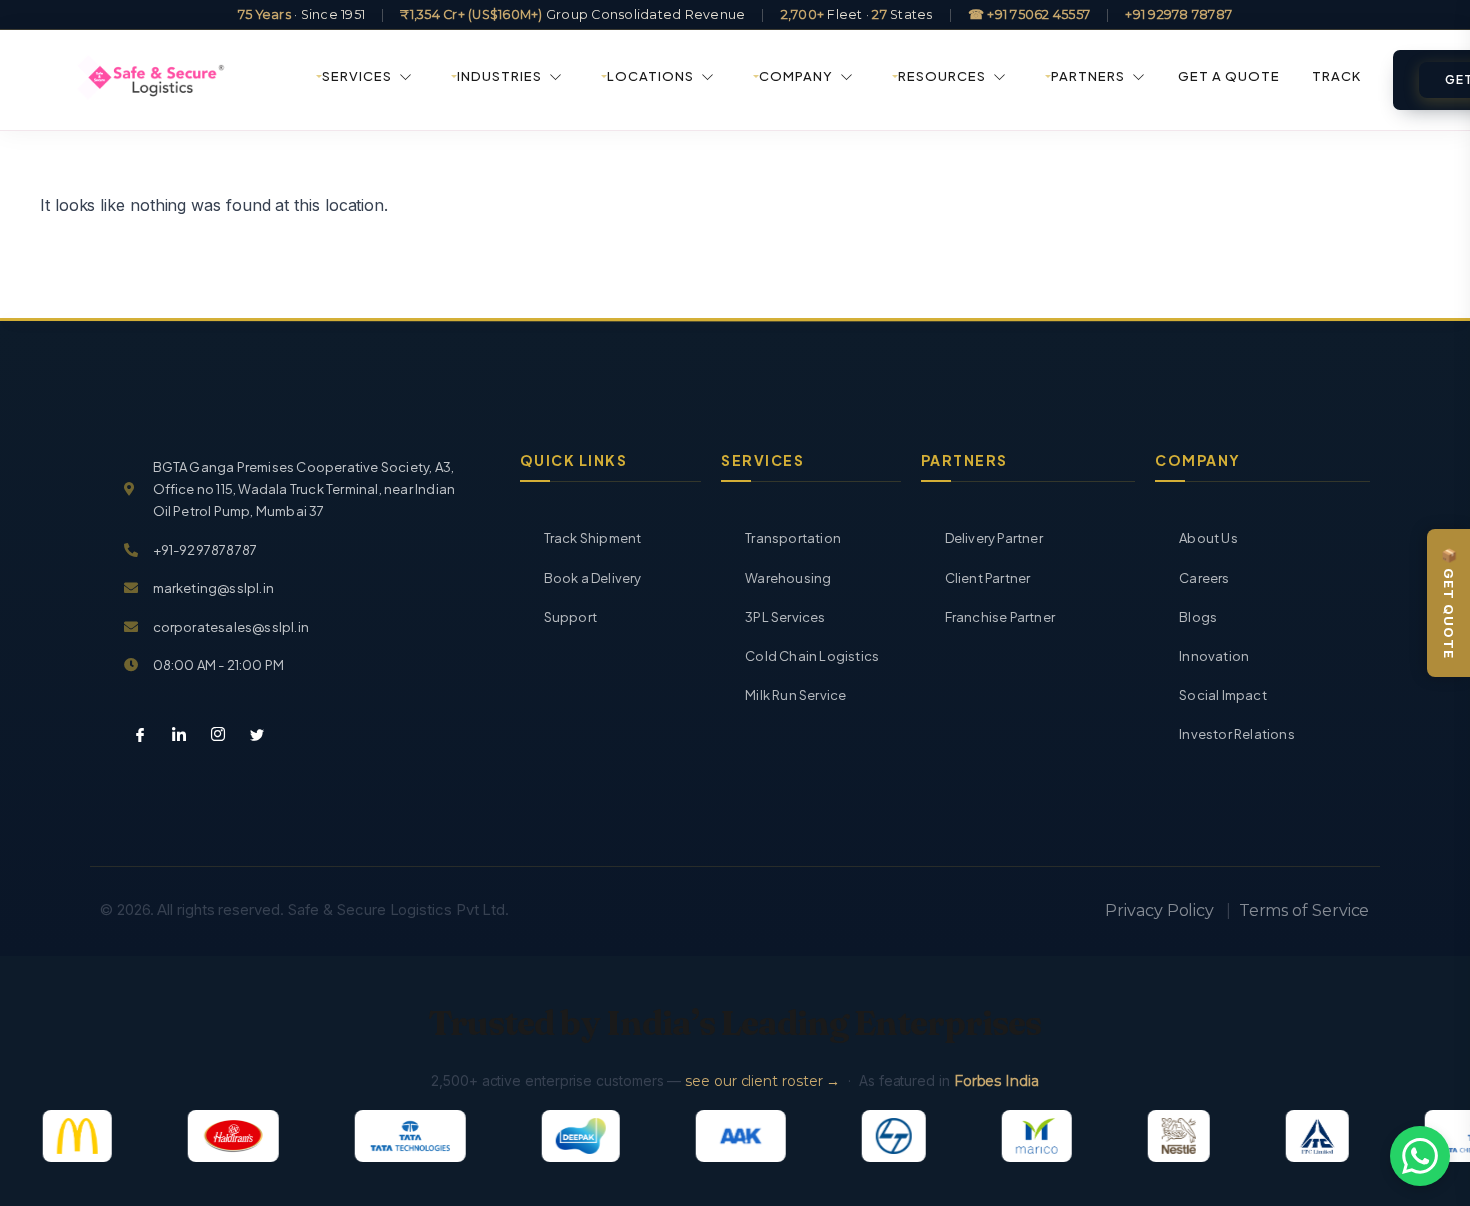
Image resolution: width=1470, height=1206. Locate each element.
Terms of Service (1304, 910)
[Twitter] (249, 736)
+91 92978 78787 (1178, 14)
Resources (942, 76)
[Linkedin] (171, 736)
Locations (650, 76)
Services (357, 76)
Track (1336, 76)
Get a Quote (1229, 76)
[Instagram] (210, 736)
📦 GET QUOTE (1449, 603)
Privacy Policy (1159, 910)
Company (796, 76)
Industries (499, 76)
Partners (1088, 76)
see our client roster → (762, 1081)
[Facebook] (132, 736)
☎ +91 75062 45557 (1029, 14)
